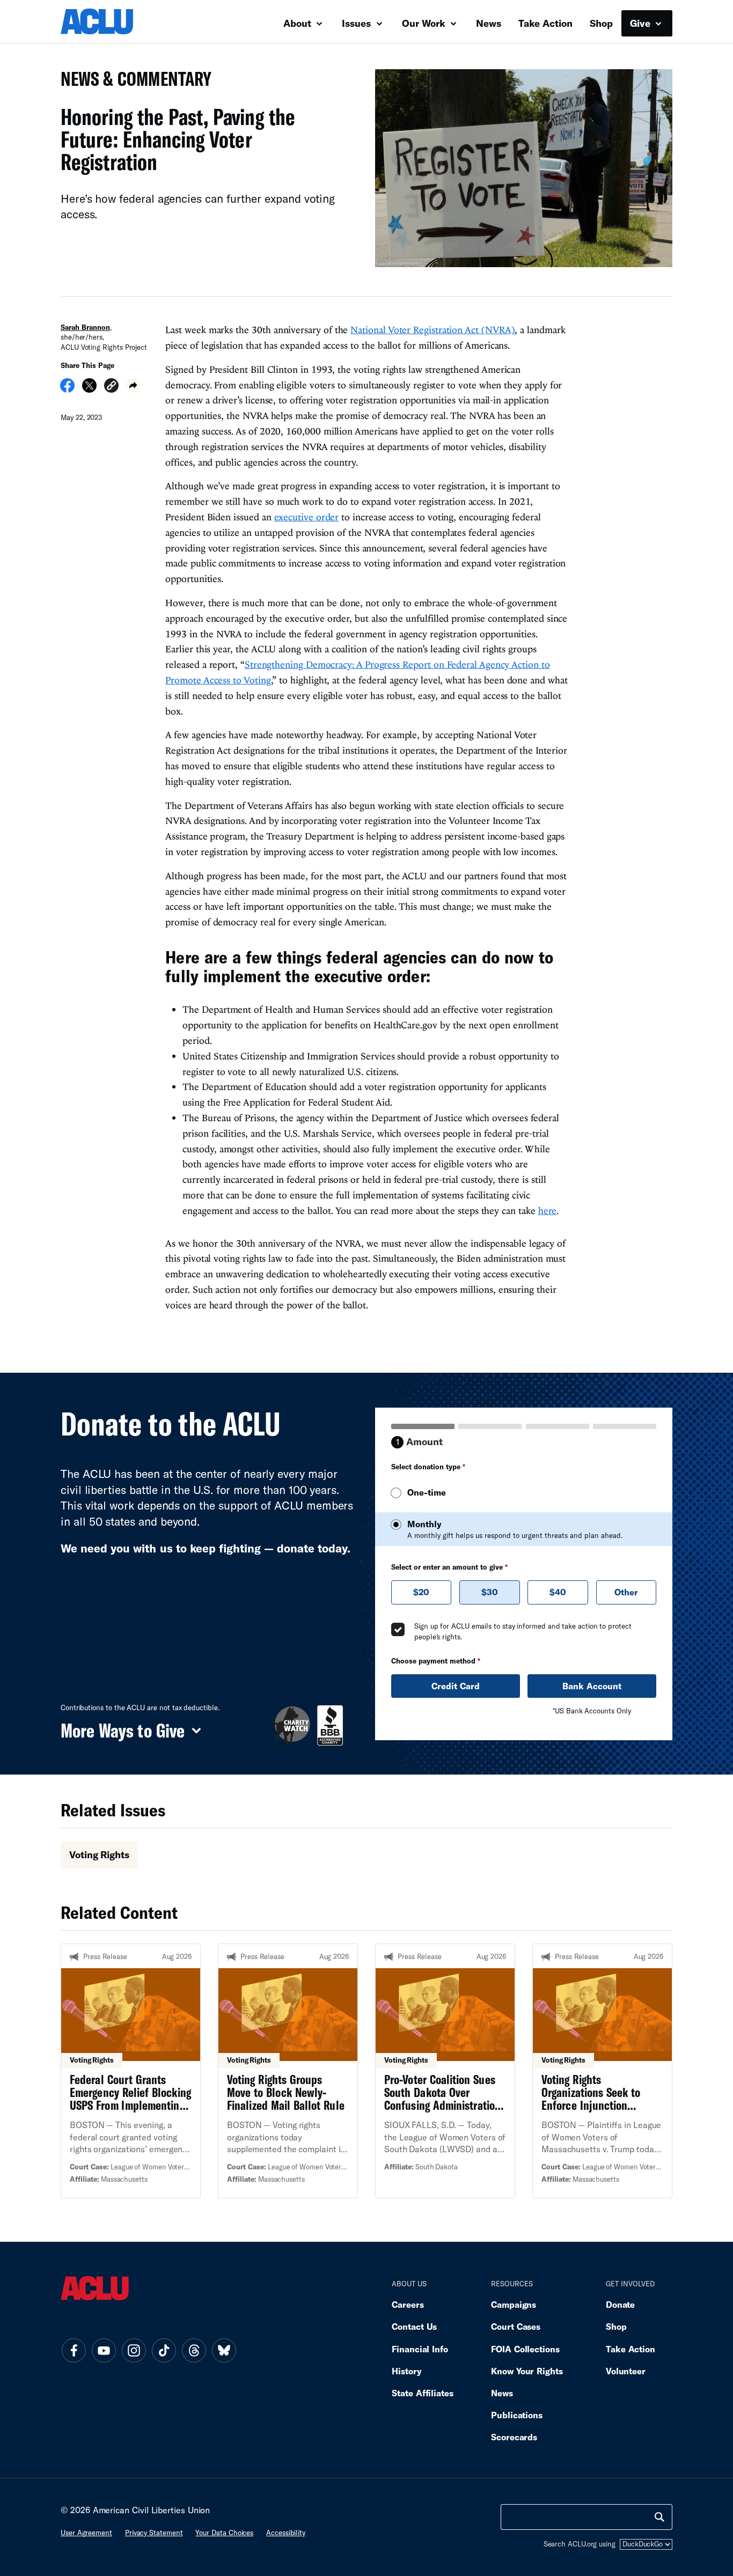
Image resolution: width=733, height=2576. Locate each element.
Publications (517, 2415)
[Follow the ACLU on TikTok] (164, 2351)
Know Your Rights (527, 2371)
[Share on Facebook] (67, 389)
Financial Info (420, 2349)
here (548, 1210)
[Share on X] (89, 389)
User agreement (86, 2533)
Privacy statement (154, 2533)
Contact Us (414, 2326)
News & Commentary (132, 82)
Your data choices (224, 2533)
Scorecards (514, 2437)
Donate (620, 2304)
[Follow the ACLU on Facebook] (74, 2351)
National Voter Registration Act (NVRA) (433, 330)
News (489, 23)
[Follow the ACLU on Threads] (194, 2351)
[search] (659, 2517)
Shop (601, 23)
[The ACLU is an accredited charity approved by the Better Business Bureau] (330, 1725)
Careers (408, 2304)
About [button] (299, 23)
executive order (307, 517)
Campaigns (514, 2304)
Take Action (545, 23)
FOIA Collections (525, 2349)
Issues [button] (358, 23)
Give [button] (642, 23)
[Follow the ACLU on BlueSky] (224, 2351)
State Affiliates (423, 2393)
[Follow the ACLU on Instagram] (134, 2351)
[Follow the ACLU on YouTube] (104, 2351)
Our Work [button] (425, 23)
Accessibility (286, 2533)
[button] (111, 387)
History (406, 2371)
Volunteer (626, 2371)
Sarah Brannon (85, 327)
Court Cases (516, 2326)
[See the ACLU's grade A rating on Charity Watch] (291, 1725)
